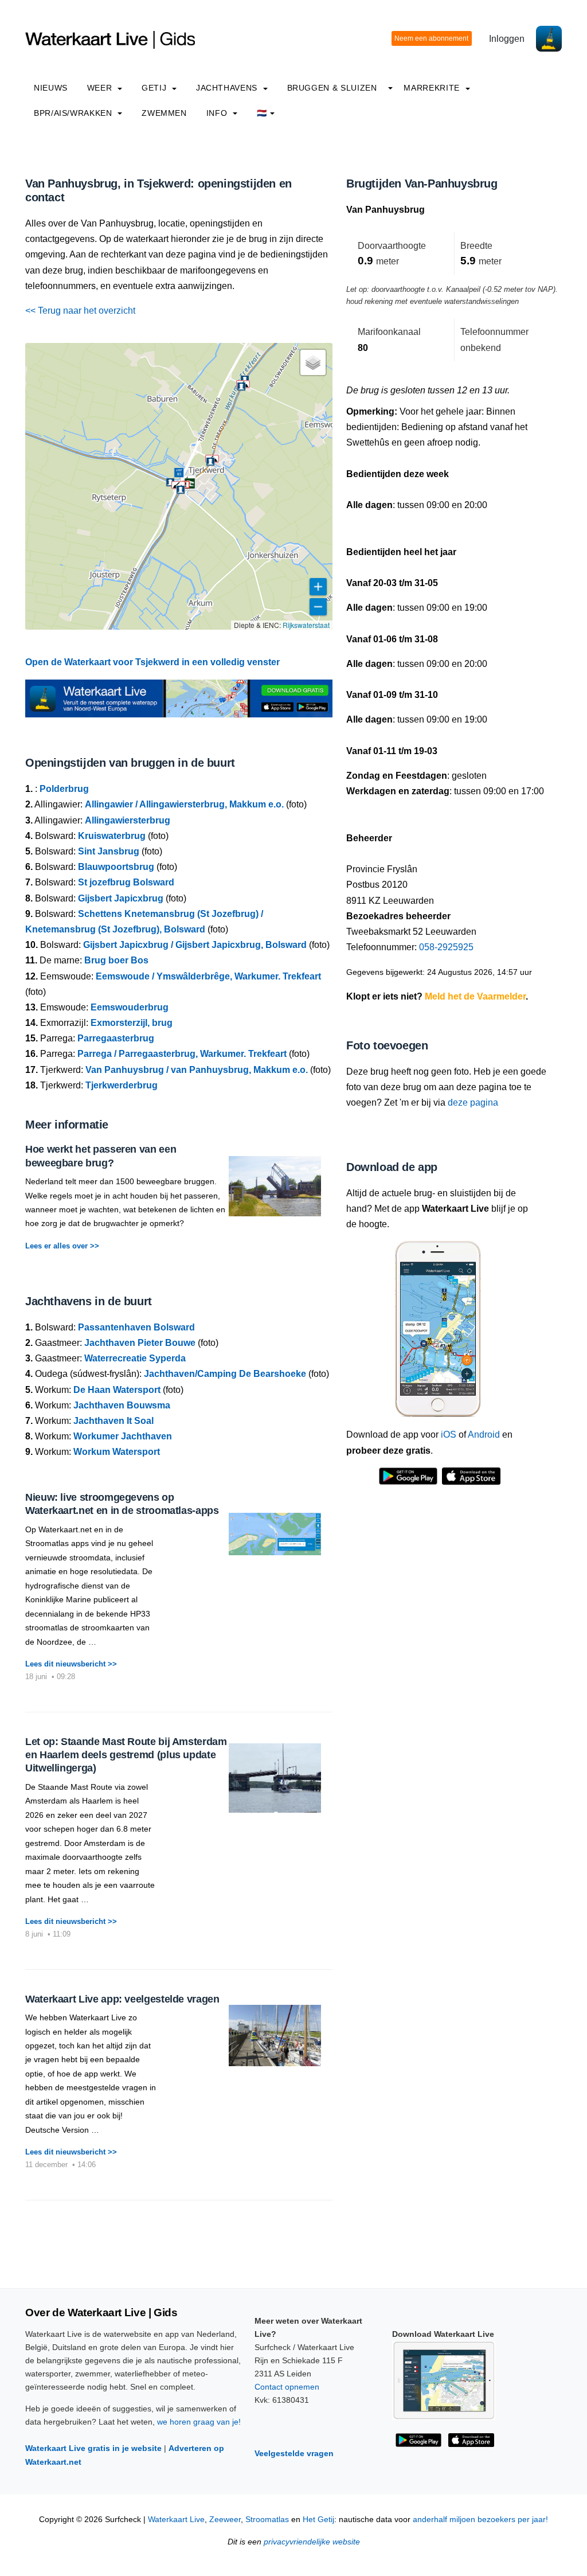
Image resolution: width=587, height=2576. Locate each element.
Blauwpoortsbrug (116, 867)
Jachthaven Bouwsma (122, 1405)
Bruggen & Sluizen (332, 88)
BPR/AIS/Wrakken (74, 113)
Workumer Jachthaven (123, 1436)
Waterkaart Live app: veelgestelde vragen (122, 1999)
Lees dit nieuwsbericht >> (71, 1664)
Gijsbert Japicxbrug (121, 898)
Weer (101, 88)
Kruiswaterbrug (112, 836)
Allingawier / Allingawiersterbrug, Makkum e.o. (184, 804)
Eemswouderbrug (130, 1007)
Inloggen (507, 39)
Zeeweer (225, 2520)
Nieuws (51, 88)
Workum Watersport (117, 1452)
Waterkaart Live (176, 2520)
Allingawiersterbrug (128, 820)
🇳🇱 (262, 113)
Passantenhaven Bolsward (136, 1327)
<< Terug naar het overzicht (80, 311)
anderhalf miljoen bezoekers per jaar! (480, 2520)
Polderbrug (64, 789)
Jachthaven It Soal (114, 1421)
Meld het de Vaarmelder (475, 996)
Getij (155, 88)
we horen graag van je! (199, 2422)
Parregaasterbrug (116, 1038)
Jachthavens (228, 88)
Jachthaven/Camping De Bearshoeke (225, 1374)
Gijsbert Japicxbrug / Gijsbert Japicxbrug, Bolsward (195, 945)
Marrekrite (433, 88)
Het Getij (318, 2520)
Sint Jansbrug (109, 851)
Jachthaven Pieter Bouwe (140, 1343)
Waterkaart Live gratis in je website (93, 2448)
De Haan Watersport (117, 1390)
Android (484, 1435)
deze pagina (473, 1102)
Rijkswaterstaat (306, 625)
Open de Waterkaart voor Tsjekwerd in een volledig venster (152, 662)
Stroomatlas (267, 2520)
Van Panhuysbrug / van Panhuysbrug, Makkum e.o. (197, 1070)
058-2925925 (446, 947)
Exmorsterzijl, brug (132, 1023)
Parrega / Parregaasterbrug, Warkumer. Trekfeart (182, 1054)
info (218, 113)
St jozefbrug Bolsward (126, 882)
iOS (449, 1435)
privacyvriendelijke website (312, 2542)
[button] (179, 473)
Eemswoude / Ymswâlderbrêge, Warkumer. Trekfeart (208, 976)
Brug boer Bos (116, 960)
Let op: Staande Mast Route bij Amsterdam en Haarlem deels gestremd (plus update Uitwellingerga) (126, 1755)
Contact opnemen (287, 2387)
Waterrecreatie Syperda (135, 1358)
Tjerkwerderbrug (122, 1085)
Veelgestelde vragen (294, 2453)
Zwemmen (164, 113)
